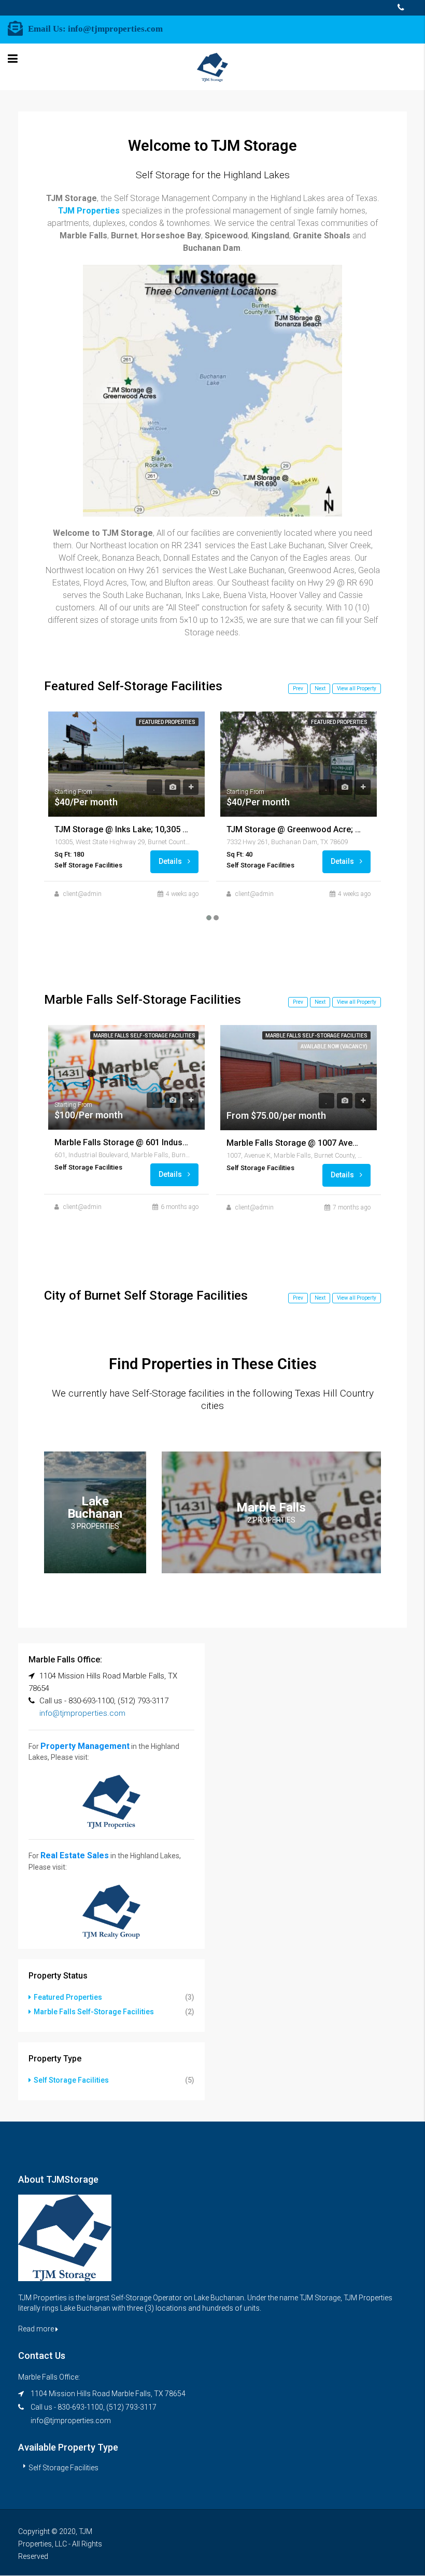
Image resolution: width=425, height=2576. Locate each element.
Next (320, 688)
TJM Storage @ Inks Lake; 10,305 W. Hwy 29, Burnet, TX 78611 (122, 829)
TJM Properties (89, 211)
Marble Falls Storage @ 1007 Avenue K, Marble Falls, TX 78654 (294, 1143)
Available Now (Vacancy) (334, 1047)
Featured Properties (167, 722)
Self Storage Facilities (71, 2080)
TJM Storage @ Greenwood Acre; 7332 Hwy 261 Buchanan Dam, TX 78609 (294, 829)
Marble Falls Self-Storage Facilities (144, 1036)
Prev (298, 688)
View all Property (357, 688)
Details (171, 861)
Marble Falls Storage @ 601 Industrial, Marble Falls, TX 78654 (122, 1142)
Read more (37, 2329)
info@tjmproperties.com (115, 29)
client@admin (82, 894)
